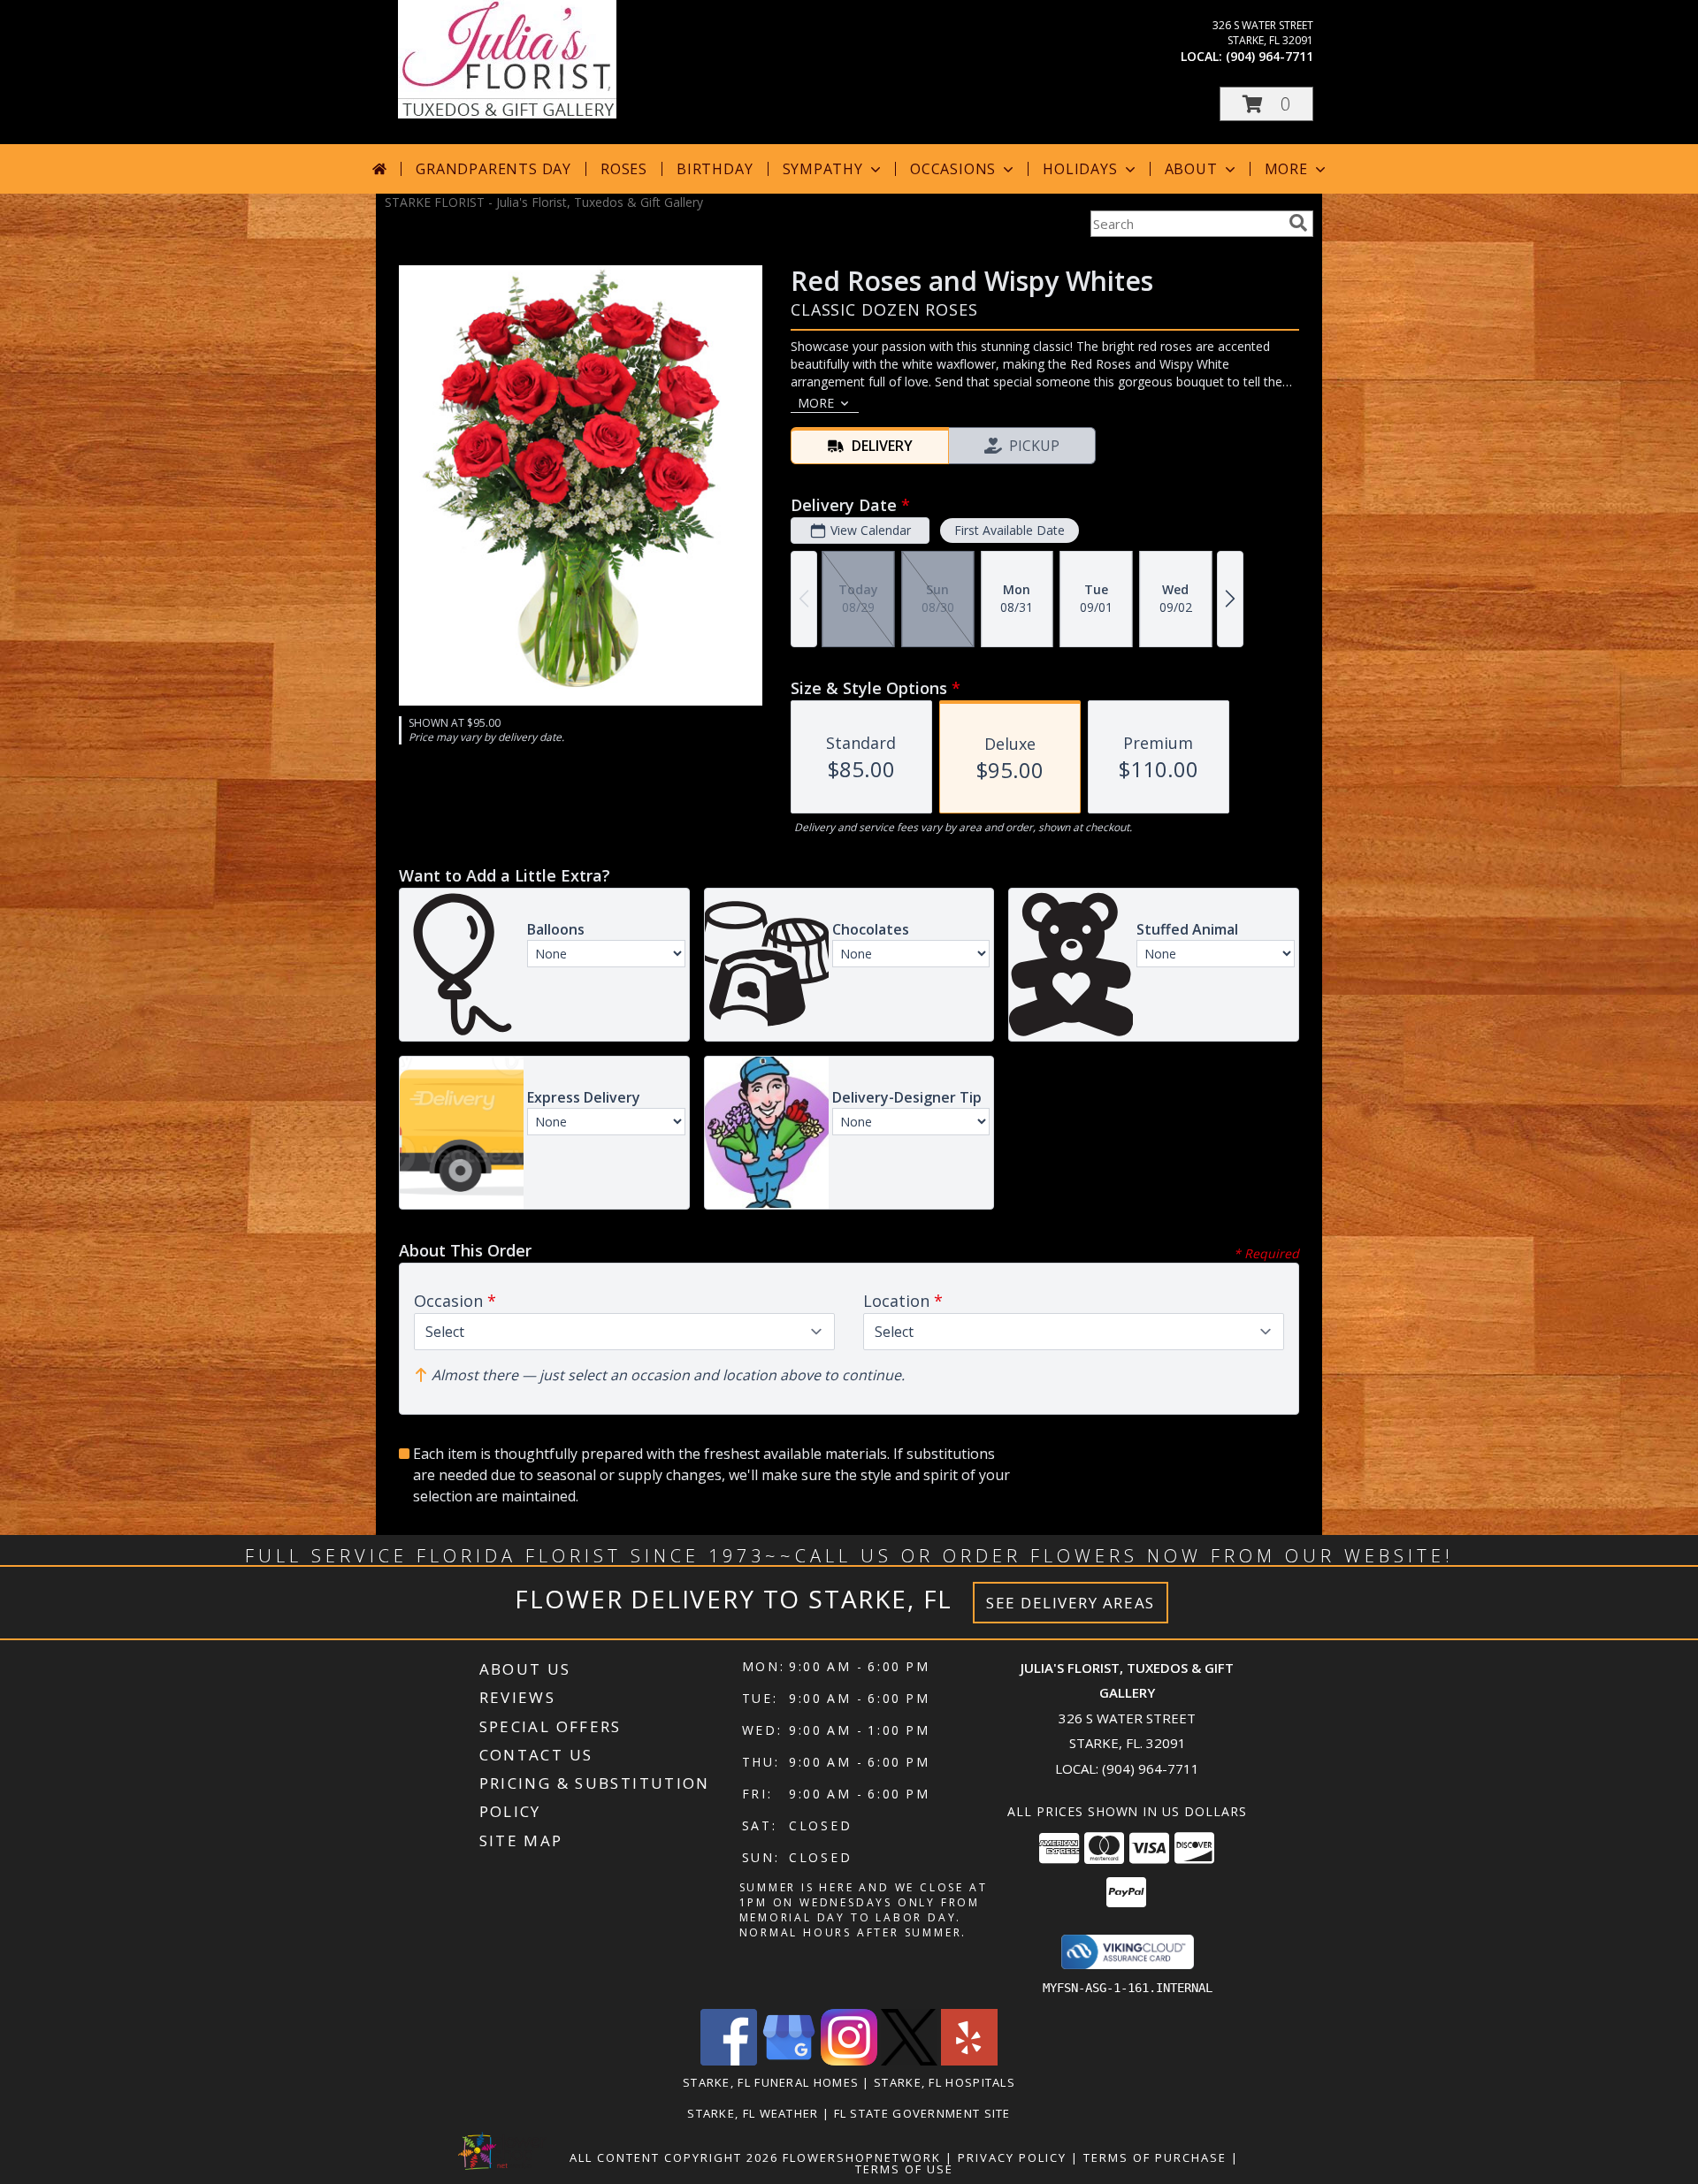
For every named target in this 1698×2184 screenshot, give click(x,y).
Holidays (1080, 169)
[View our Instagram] (849, 2061)
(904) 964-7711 (1270, 56)
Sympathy (823, 169)
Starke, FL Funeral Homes (771, 2082)
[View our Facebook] (729, 2061)
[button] (1266, 104)
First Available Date (1010, 530)
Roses (624, 169)
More (1286, 169)
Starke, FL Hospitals (945, 2082)
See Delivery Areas (1071, 1603)
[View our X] (909, 2061)
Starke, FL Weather (753, 2113)
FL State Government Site (922, 2113)
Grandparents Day (493, 169)
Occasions (953, 169)
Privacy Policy (1012, 2157)
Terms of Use (904, 2169)
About (1191, 169)
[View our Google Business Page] (789, 2061)
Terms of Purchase (1155, 2157)
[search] (1298, 223)
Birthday (715, 169)
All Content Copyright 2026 (674, 2157)
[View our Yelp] (969, 2061)
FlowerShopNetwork (862, 2157)
